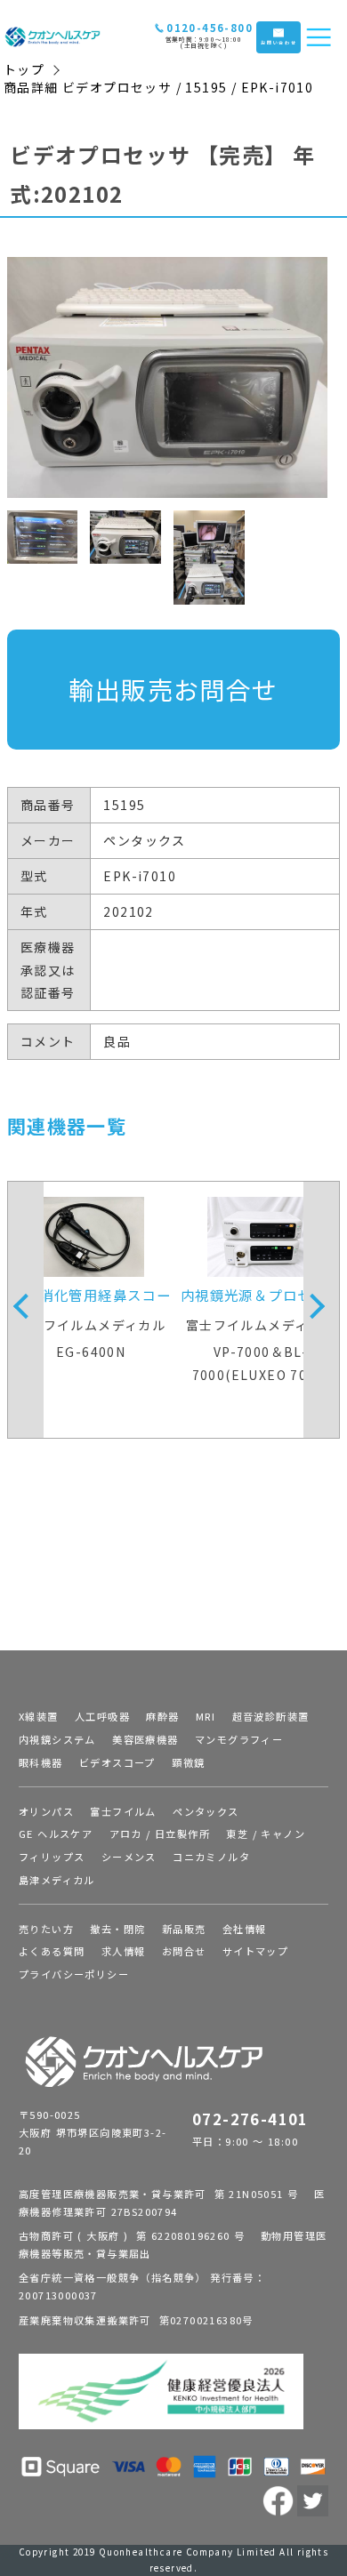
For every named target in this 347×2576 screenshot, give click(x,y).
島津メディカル (57, 1880)
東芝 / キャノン (266, 1834)
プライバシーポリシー (74, 1974)
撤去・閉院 (117, 1929)
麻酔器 (162, 1716)
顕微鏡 (188, 1762)
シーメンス (129, 1857)
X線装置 (39, 1716)
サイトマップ (255, 1951)
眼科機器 (41, 1762)
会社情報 (245, 1929)
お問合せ (184, 1951)
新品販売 (184, 1929)
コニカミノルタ (211, 1857)
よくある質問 (52, 1951)
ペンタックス (206, 1811)
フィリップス (52, 1857)
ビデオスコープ (117, 1762)
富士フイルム (123, 1811)
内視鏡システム (57, 1739)
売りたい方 (46, 1929)
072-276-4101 (250, 2119)
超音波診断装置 (271, 1716)
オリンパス (46, 1811)
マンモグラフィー (239, 1739)
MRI (206, 1716)
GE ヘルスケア (56, 1834)
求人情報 (124, 1951)
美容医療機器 (145, 1739)
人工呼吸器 (102, 1716)
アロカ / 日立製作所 (160, 1834)
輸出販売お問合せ (173, 689)
